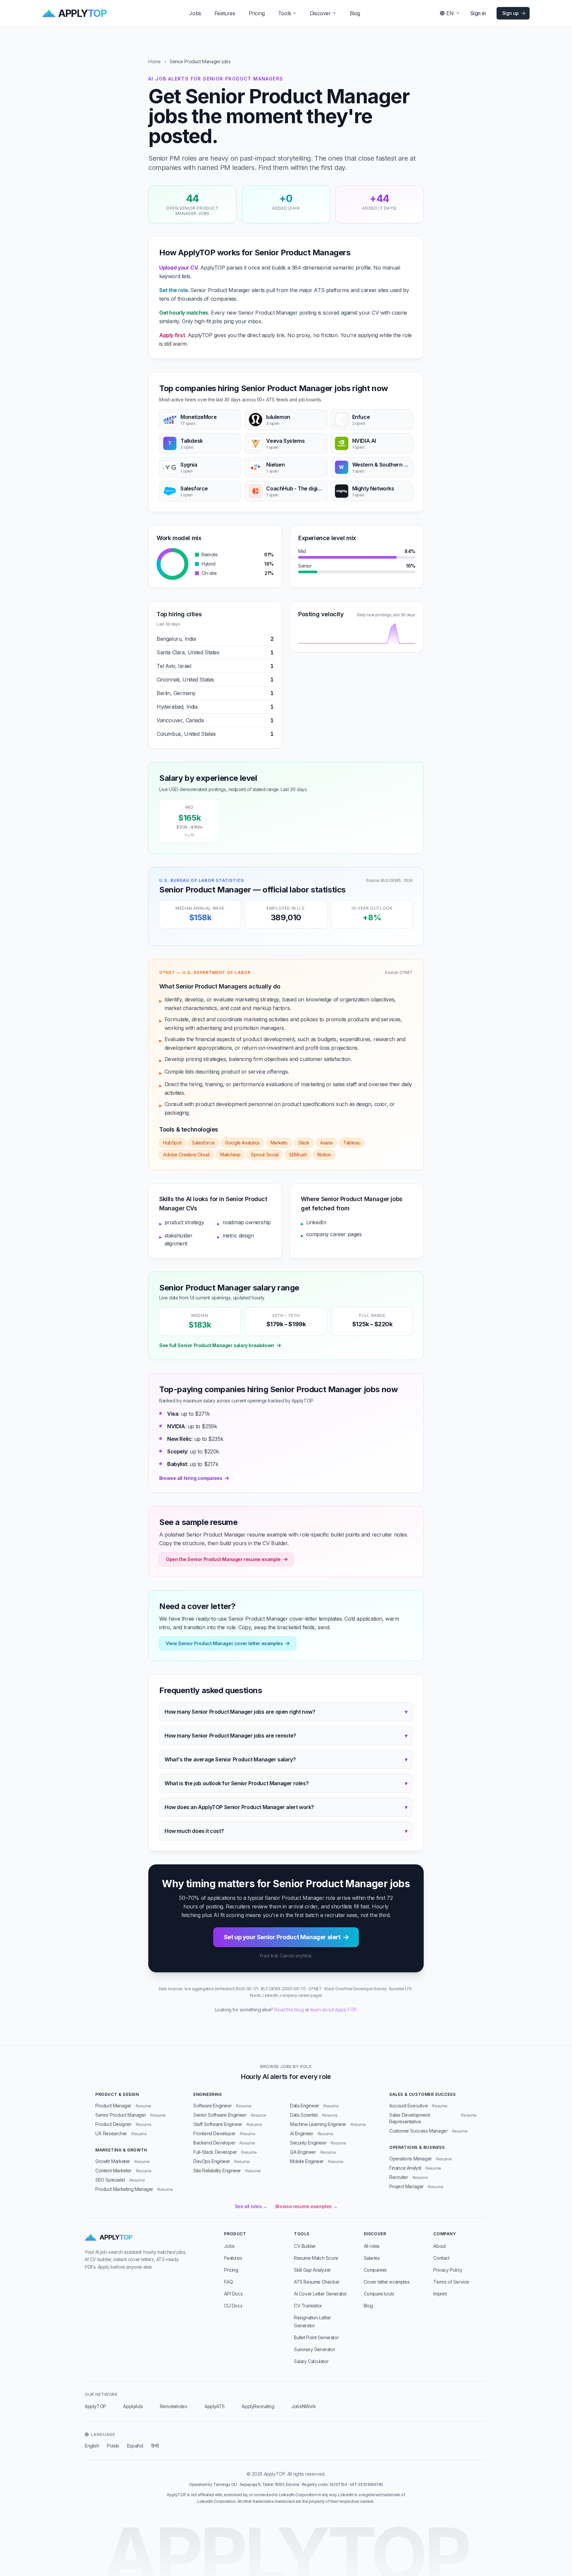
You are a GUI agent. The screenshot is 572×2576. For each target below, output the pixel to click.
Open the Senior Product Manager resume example (223, 1559)
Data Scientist (304, 2115)
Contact (441, 2258)
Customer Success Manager (418, 2131)
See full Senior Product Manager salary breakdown (217, 1345)
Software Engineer (213, 2106)
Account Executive (408, 2106)
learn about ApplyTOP (334, 2010)
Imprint (440, 2294)
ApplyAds (133, 2406)
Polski (113, 2446)
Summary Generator (314, 2349)
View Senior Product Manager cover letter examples (224, 1643)
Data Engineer (305, 2106)
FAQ (228, 2282)
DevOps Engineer (212, 2161)
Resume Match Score (316, 2258)
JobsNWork (304, 2406)
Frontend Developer (215, 2133)
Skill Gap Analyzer (312, 2270)
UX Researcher (111, 2133)
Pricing (257, 13)
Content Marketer (114, 2171)
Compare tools (379, 2294)
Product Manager (113, 2106)
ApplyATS (215, 2406)
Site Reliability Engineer (217, 2171)
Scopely (177, 1451)
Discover (320, 13)
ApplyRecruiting (258, 2406)
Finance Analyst (405, 2168)
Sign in (478, 13)
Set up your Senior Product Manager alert (282, 1937)
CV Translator (308, 2306)
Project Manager (406, 2186)
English (92, 2446)
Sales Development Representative (409, 2118)
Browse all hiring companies (191, 1478)
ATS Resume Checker (317, 2282)
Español (135, 2446)
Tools (285, 13)
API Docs (233, 2294)
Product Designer (114, 2124)
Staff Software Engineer (218, 2124)
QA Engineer (303, 2152)
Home (154, 61)
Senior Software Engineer (220, 2115)
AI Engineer (302, 2133)
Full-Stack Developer (215, 2152)
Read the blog (289, 2010)
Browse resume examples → (306, 2206)
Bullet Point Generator (316, 2337)
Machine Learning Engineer (318, 2124)
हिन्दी (155, 2446)
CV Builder (305, 2246)
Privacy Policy (448, 2270)
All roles (372, 2246)
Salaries (372, 2258)
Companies (375, 2270)
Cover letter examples (387, 2282)
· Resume (143, 2106)
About (439, 2246)
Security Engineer (308, 2143)
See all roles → (251, 2206)
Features (225, 13)
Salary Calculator (311, 2361)
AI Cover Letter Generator (320, 2294)
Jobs (195, 13)
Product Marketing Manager (124, 2189)
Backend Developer (214, 2143)
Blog (355, 13)
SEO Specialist (110, 2180)
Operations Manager (411, 2159)
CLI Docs (233, 2306)
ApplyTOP (95, 2406)
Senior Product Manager (121, 2115)
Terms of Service (451, 2282)
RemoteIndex (174, 2406)
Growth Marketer (113, 2161)
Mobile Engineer (307, 2161)
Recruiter (399, 2177)
